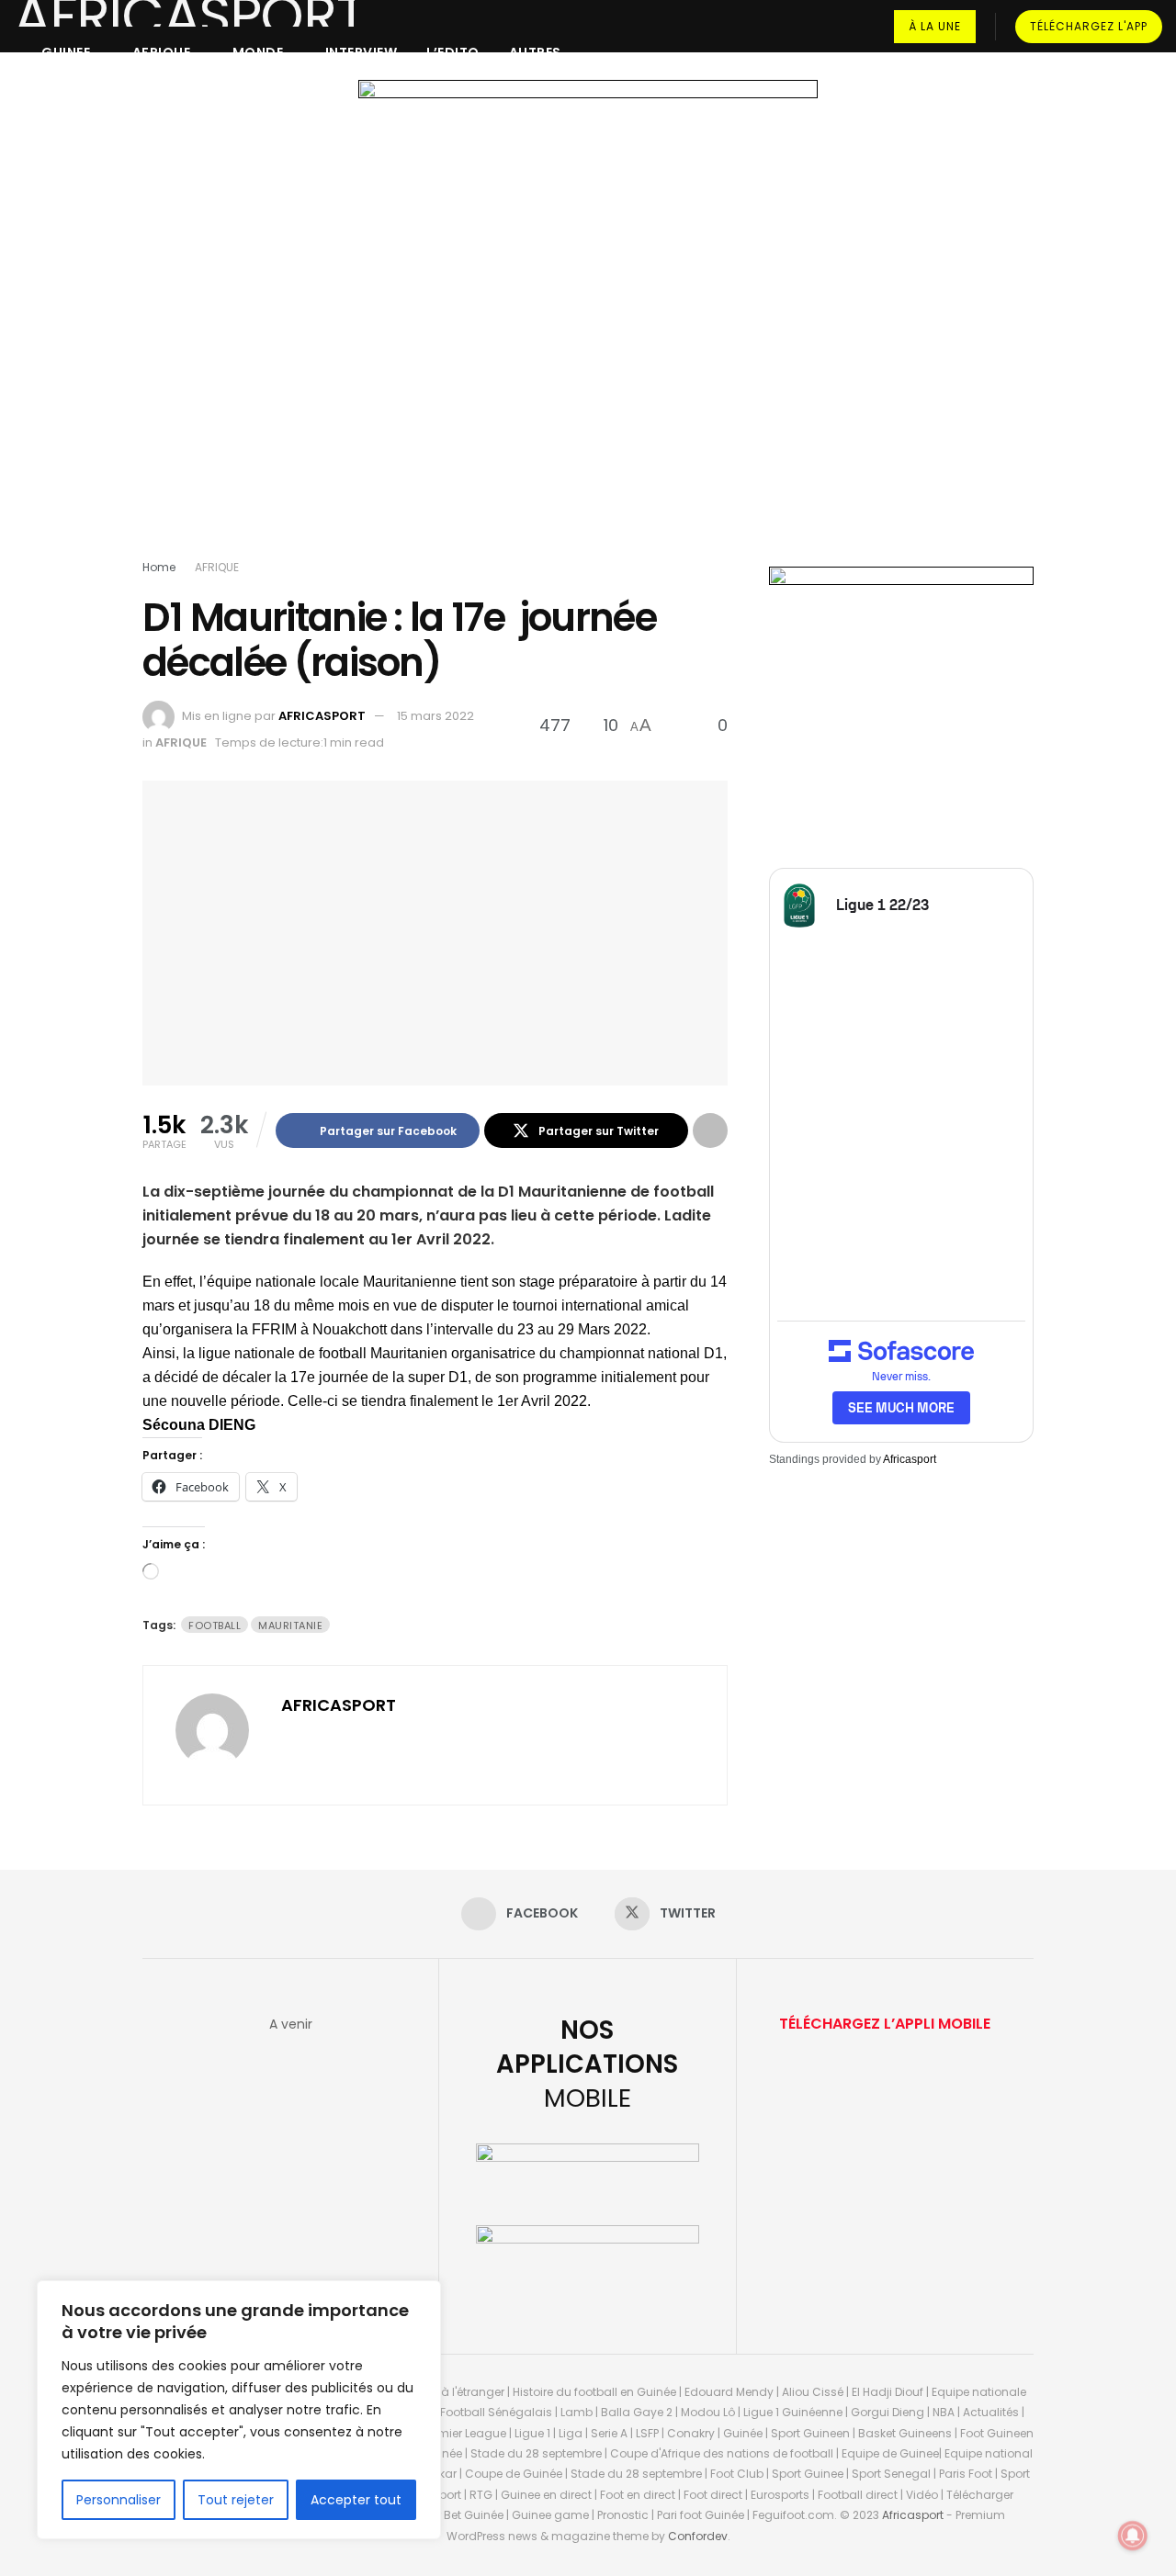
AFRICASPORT (322, 716)
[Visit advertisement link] (588, 323)
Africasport (910, 1459)
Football (215, 1625)
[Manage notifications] (1133, 2536)
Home (159, 567)
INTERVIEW (362, 52)
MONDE (258, 52)
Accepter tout (356, 2500)
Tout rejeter (236, 2500)
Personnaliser (119, 2500)
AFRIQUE (162, 52)
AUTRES (535, 52)
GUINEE (66, 52)
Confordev (698, 2536)
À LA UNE (935, 26)
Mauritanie (290, 1625)
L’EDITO (453, 52)
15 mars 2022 (435, 716)
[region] (239, 2410)
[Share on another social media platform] (710, 1131)
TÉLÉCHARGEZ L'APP (1089, 26)
